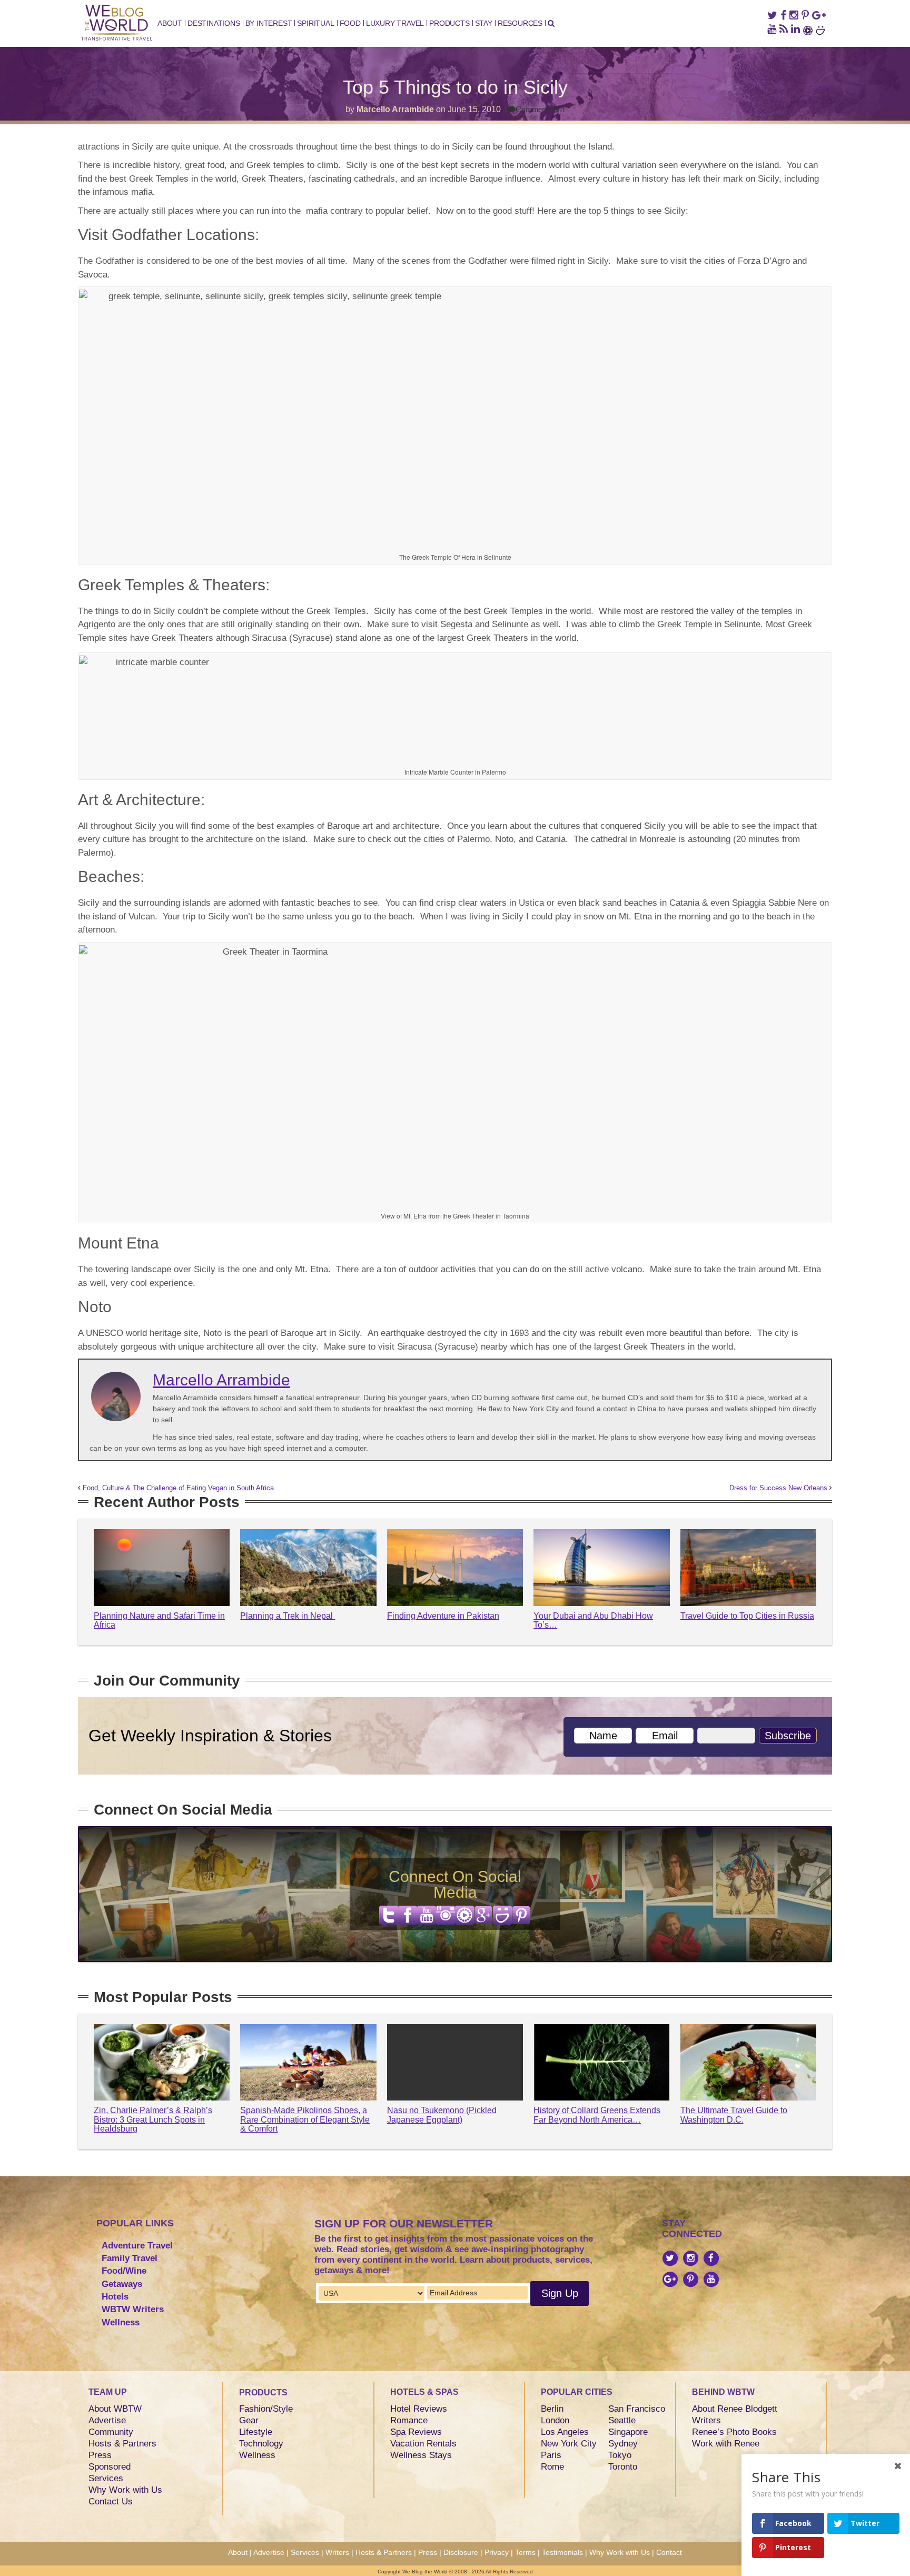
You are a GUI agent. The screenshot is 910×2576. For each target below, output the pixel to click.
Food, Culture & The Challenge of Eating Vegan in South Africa (177, 1488)
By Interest (269, 23)
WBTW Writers (133, 2309)
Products (449, 23)
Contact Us (111, 2501)
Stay (484, 23)
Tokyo (620, 2455)
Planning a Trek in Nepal (288, 1616)
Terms (525, 2552)
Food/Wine (124, 2271)
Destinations (214, 23)
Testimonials (562, 2552)
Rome (552, 2467)
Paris (551, 2455)
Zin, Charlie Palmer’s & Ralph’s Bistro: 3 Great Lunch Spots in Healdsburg (153, 2119)
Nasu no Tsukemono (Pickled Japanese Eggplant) (442, 2115)
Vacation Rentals (423, 2444)
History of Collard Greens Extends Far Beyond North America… (597, 2115)
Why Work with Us (125, 2490)
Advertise (107, 2420)
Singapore (628, 2432)
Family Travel (130, 2258)
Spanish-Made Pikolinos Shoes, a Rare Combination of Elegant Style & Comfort (305, 2119)
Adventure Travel (137, 2246)
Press (100, 2455)
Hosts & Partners (122, 2444)
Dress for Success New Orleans (779, 1488)
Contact (669, 2552)
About (170, 23)
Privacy (497, 2552)
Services (106, 2478)
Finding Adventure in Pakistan (443, 1616)
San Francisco (637, 2409)
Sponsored (110, 2467)
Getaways (122, 2284)
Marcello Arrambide (395, 109)
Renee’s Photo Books (734, 2432)
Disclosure (461, 2552)
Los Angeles (565, 2432)
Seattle (622, 2420)
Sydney (623, 2444)
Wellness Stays (421, 2455)
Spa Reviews (416, 2432)
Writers (706, 2420)
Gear (249, 2420)
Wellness (121, 2322)
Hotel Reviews (419, 2409)
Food (350, 23)
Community (111, 2432)
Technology (261, 2444)
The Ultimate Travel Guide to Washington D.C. (734, 2115)
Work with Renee (726, 2444)
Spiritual (315, 23)
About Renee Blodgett (735, 2409)
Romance (409, 2420)
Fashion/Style (266, 2409)
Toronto (623, 2467)
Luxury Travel (395, 23)
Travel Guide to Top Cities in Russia (747, 1616)
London (555, 2420)
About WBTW (115, 2409)
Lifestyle (256, 2432)
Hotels (115, 2297)
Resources (520, 23)
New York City (569, 2444)
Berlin (552, 2409)
